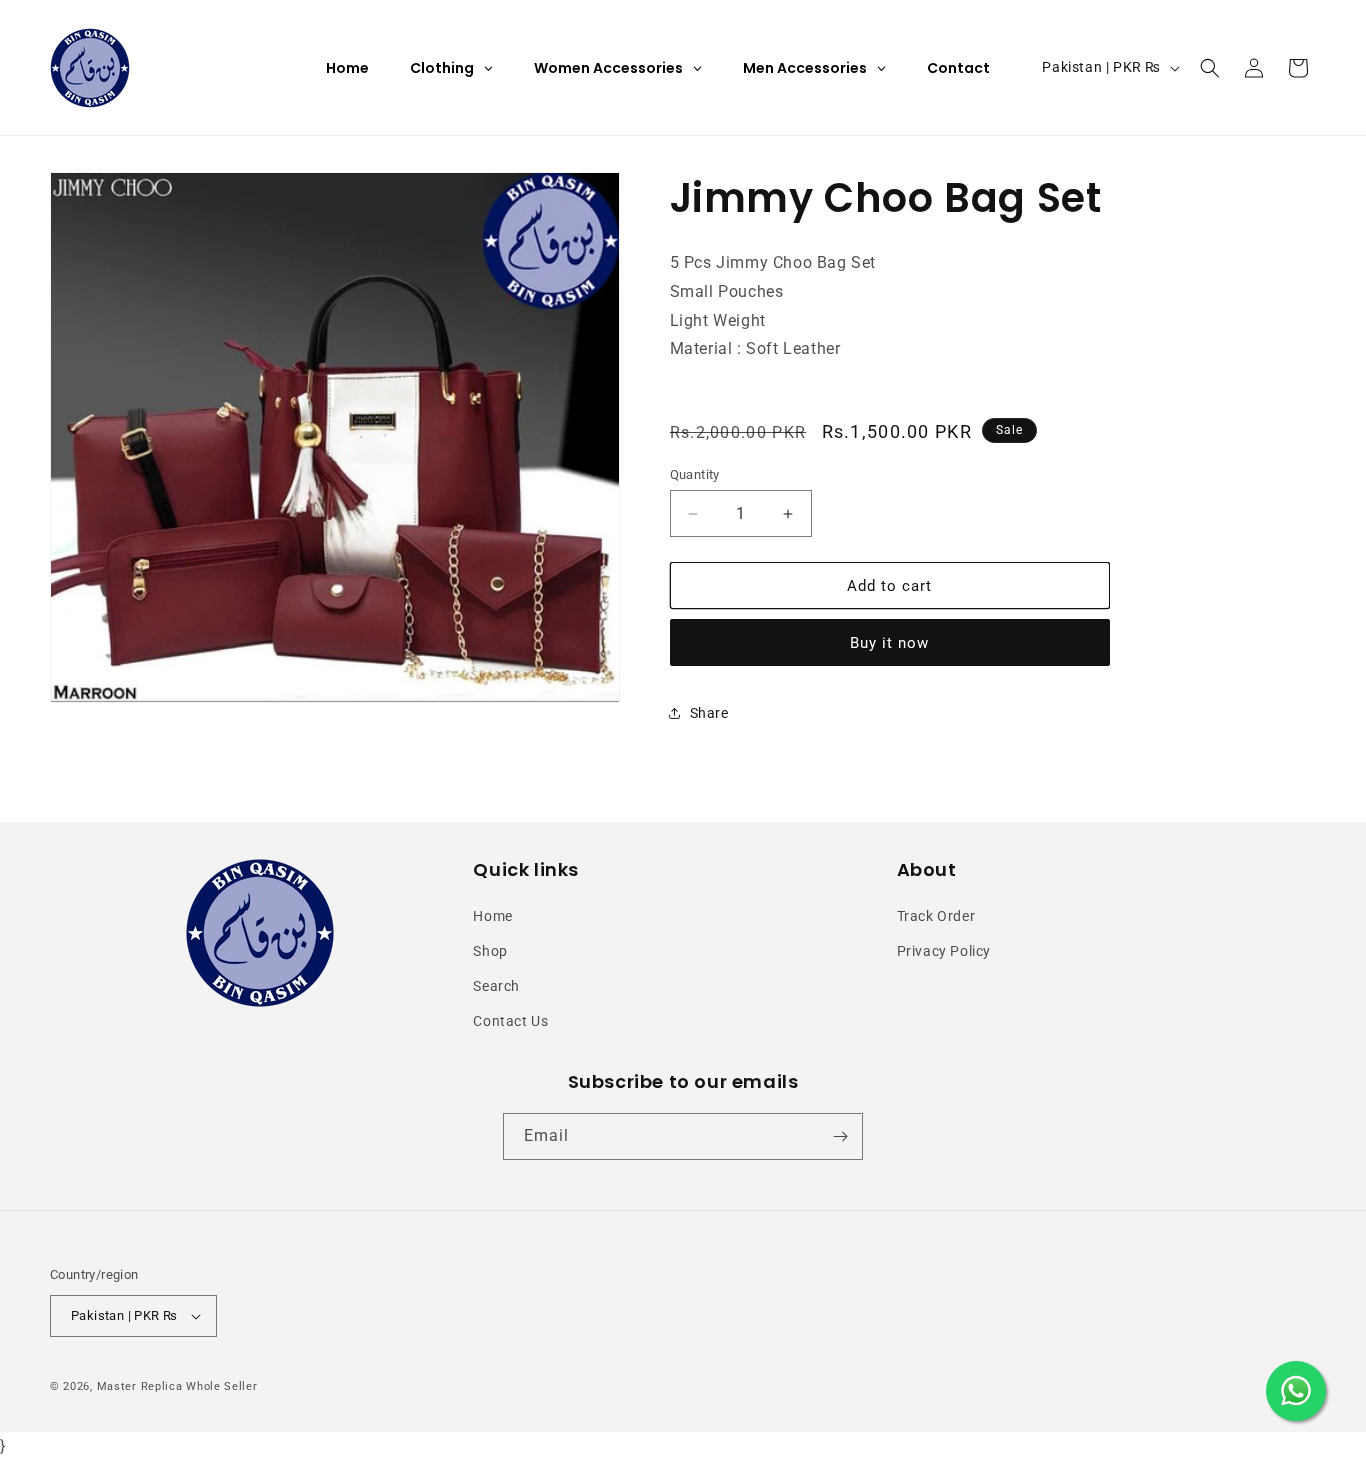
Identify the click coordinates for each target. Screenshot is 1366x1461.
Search (496, 986)
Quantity (695, 474)
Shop (490, 951)
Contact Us (510, 1021)
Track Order (936, 916)
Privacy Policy (944, 951)
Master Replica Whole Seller (177, 1386)
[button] (1210, 68)
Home (492, 916)
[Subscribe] (840, 1136)
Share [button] (709, 713)
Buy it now (889, 643)
